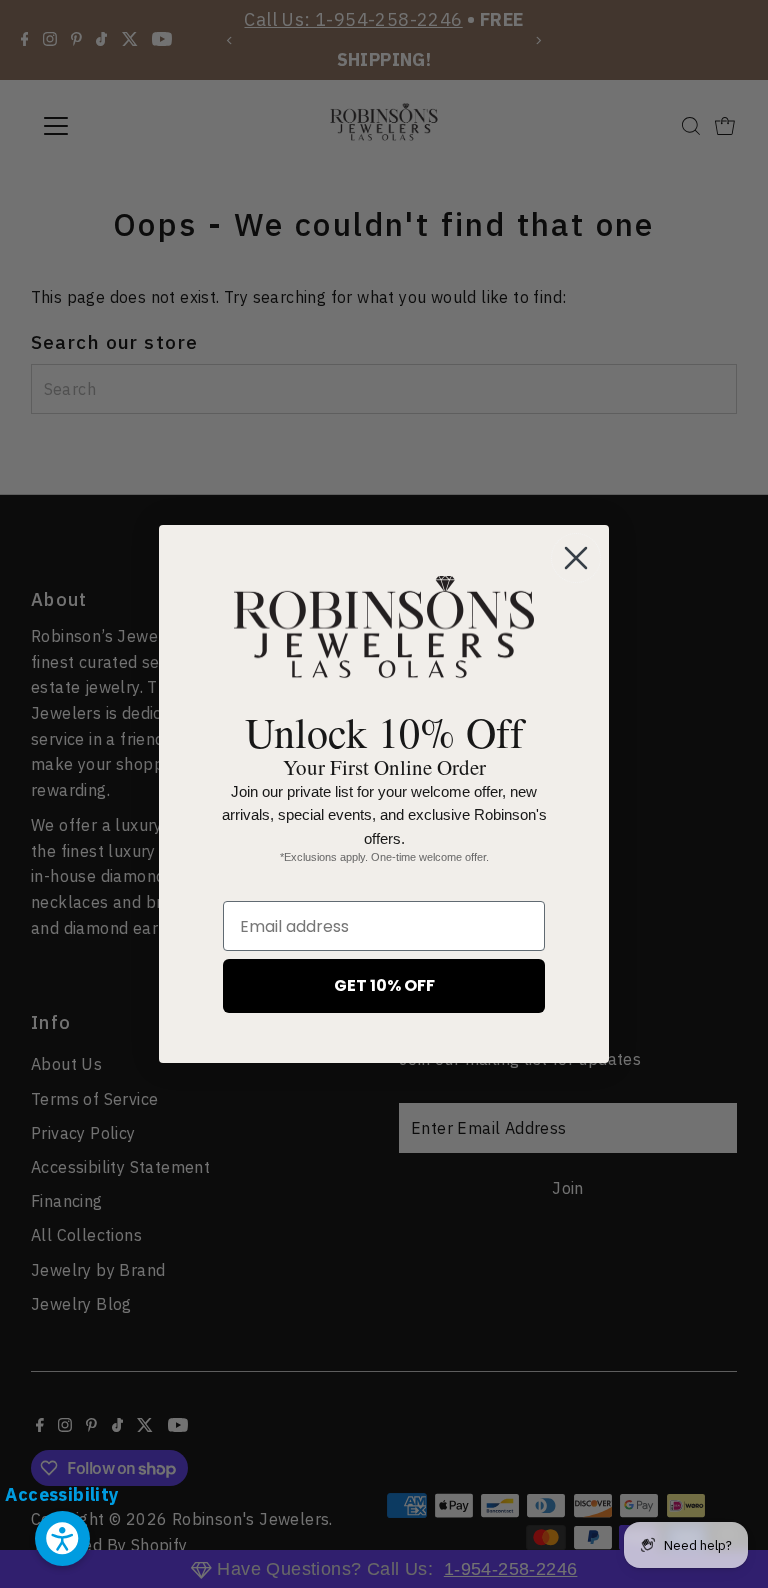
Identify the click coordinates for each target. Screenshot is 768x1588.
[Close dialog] (576, 558)
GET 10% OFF (384, 985)
